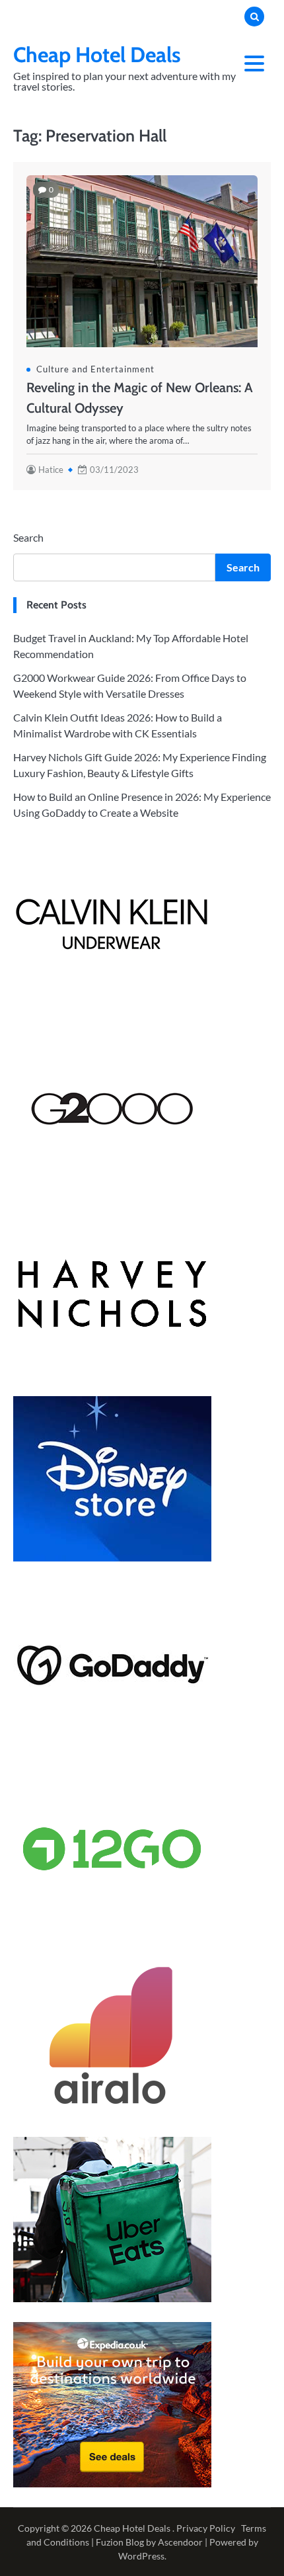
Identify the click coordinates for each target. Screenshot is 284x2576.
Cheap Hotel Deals (97, 55)
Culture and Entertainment (95, 369)
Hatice (51, 470)
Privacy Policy (206, 2528)
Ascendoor (180, 2542)
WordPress (141, 2556)
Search (28, 537)
